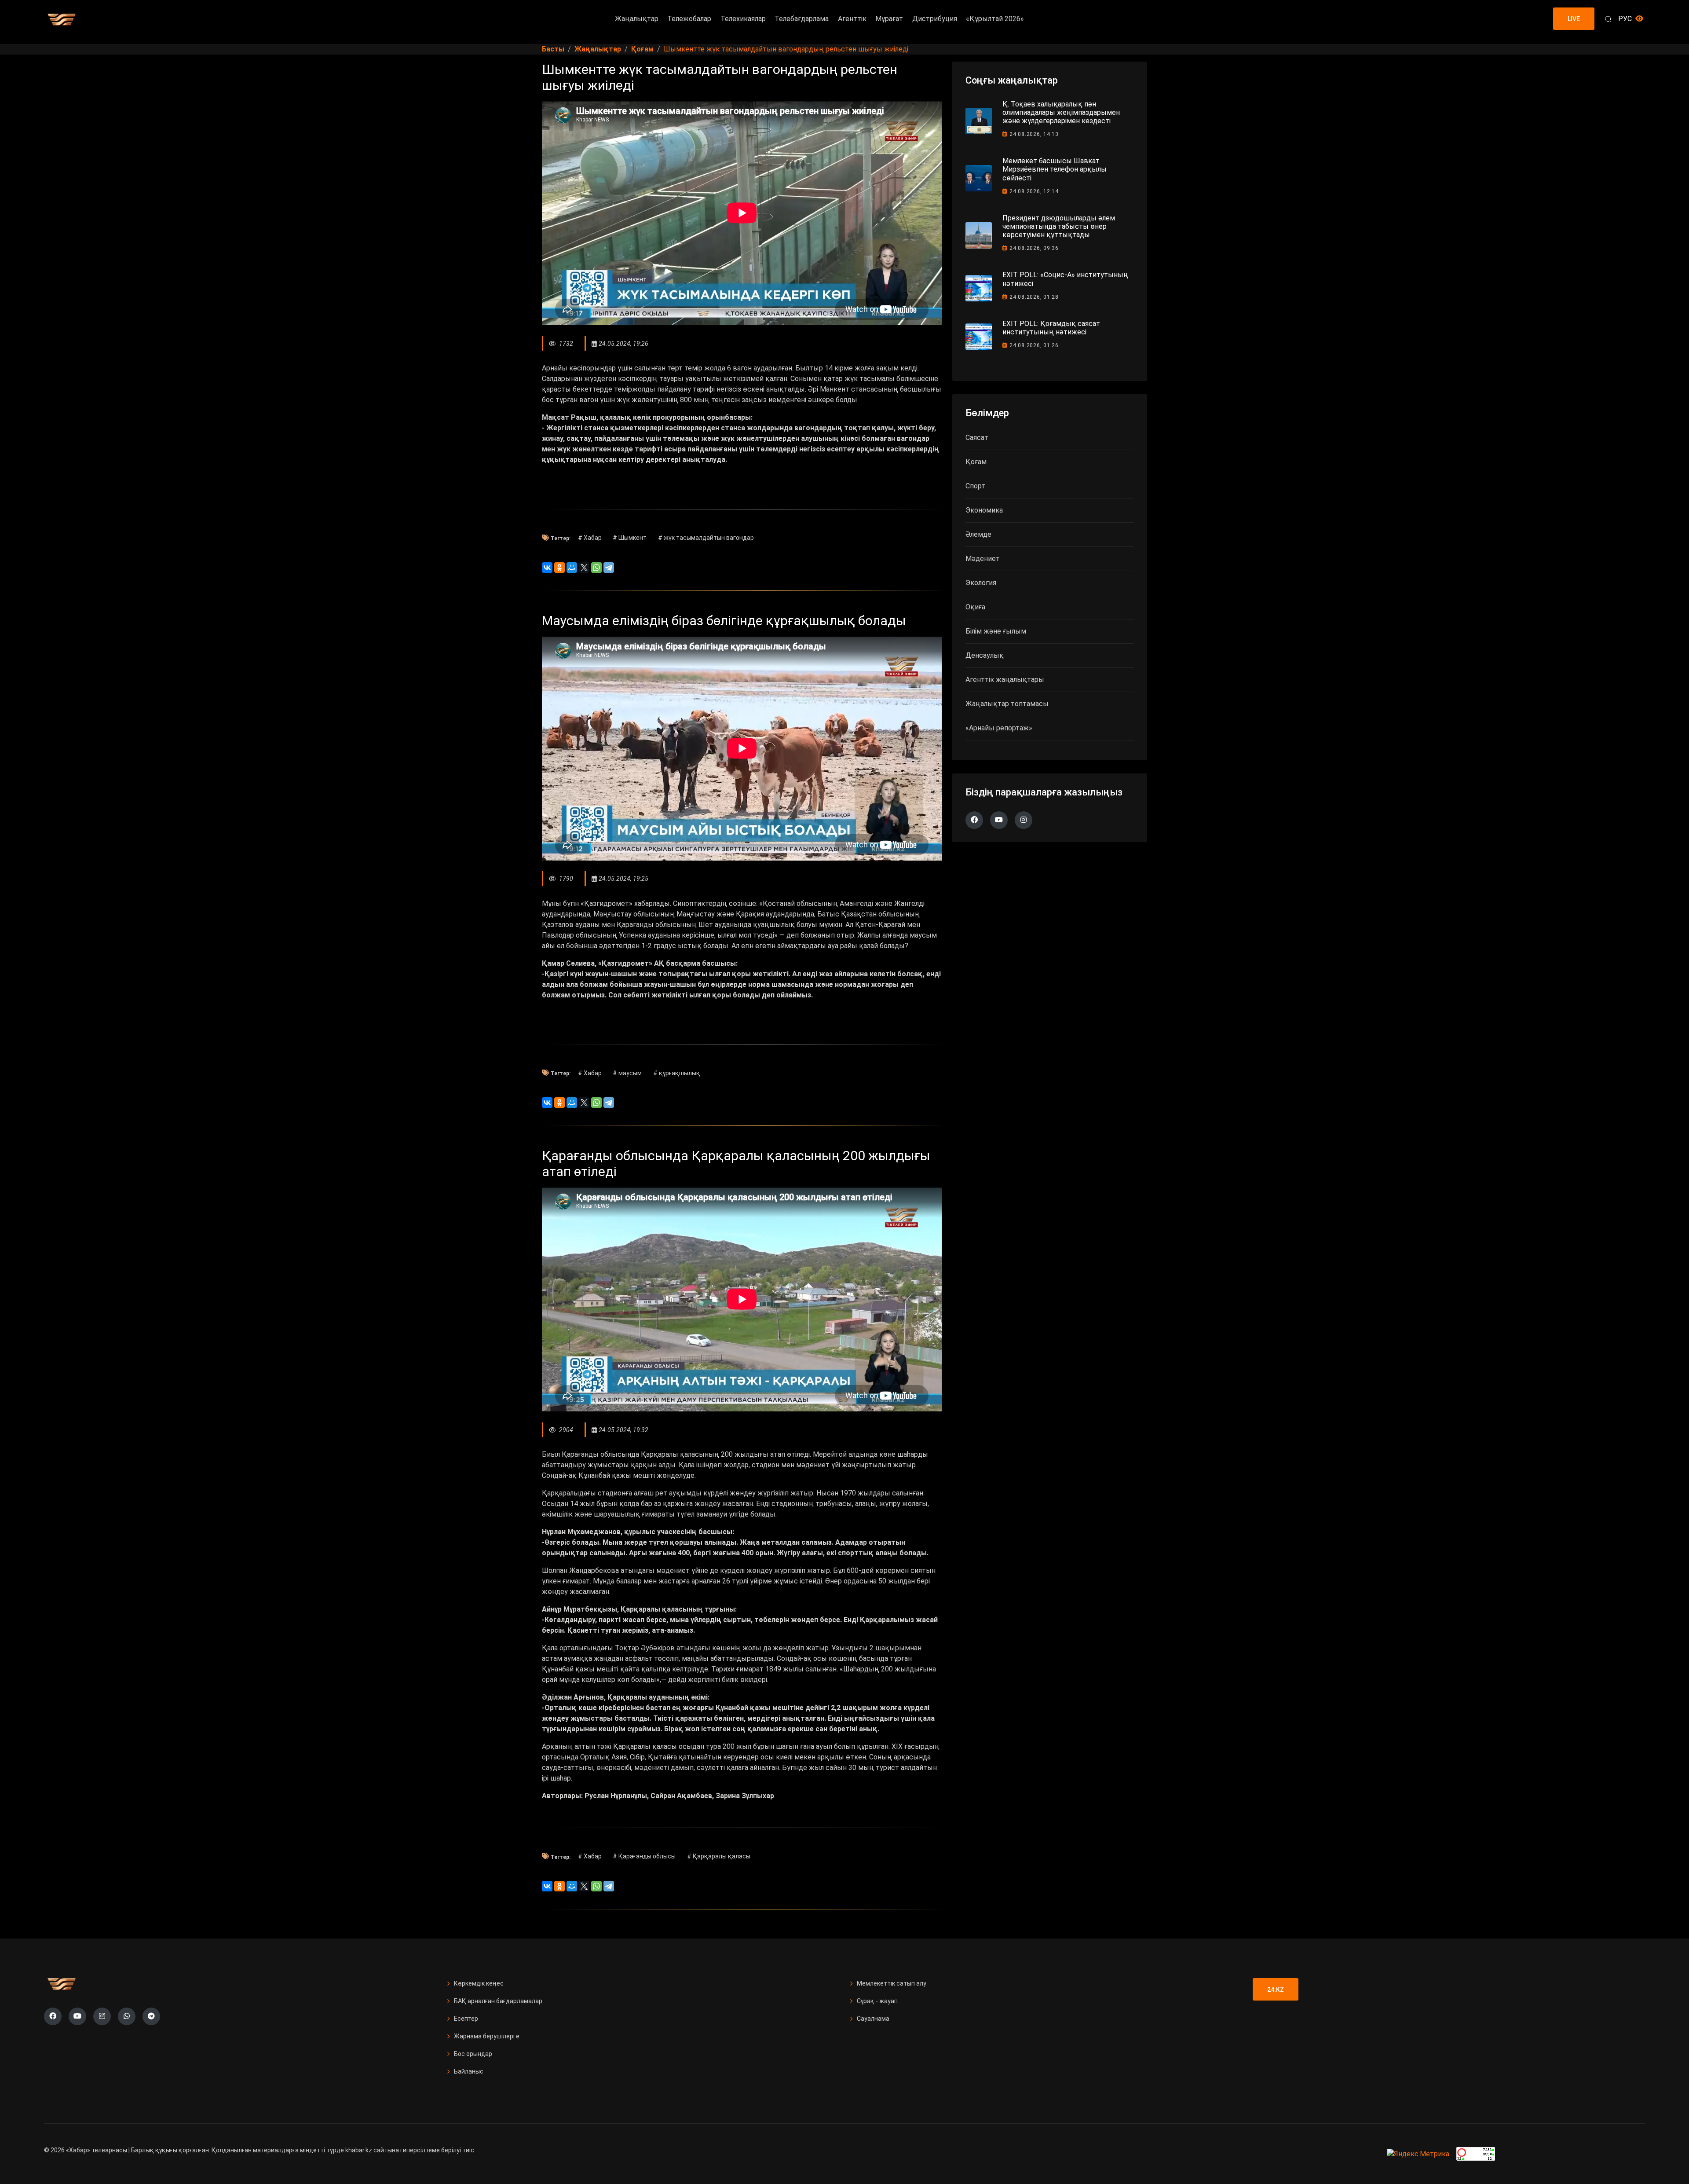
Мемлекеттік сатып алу (892, 1983)
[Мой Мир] (572, 568)
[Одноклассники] (559, 568)
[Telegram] (609, 568)
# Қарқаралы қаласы (719, 1856)
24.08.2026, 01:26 (1034, 345)
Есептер (466, 2019)
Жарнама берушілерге (487, 2036)
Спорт (975, 486)
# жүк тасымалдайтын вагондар (706, 538)
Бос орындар (473, 2054)
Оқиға (975, 607)
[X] (584, 568)
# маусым (627, 1073)
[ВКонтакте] (547, 568)
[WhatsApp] (596, 568)
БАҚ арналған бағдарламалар (498, 2001)
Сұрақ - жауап (877, 2001)
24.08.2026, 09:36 (1034, 248)
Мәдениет (983, 559)
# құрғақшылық (677, 1073)
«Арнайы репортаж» (999, 728)
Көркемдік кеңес (479, 1983)
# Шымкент (630, 538)
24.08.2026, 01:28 (1034, 297)
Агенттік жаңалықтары (1005, 680)
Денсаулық (985, 655)
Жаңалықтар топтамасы (1007, 704)
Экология (981, 583)
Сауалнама (873, 2019)
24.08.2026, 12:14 (1034, 191)
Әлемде (978, 534)
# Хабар (590, 538)
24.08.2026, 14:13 (1034, 134)
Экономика (984, 510)
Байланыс (469, 2071)
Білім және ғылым (996, 631)
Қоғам (976, 462)
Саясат (977, 438)
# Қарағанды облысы (644, 1856)
